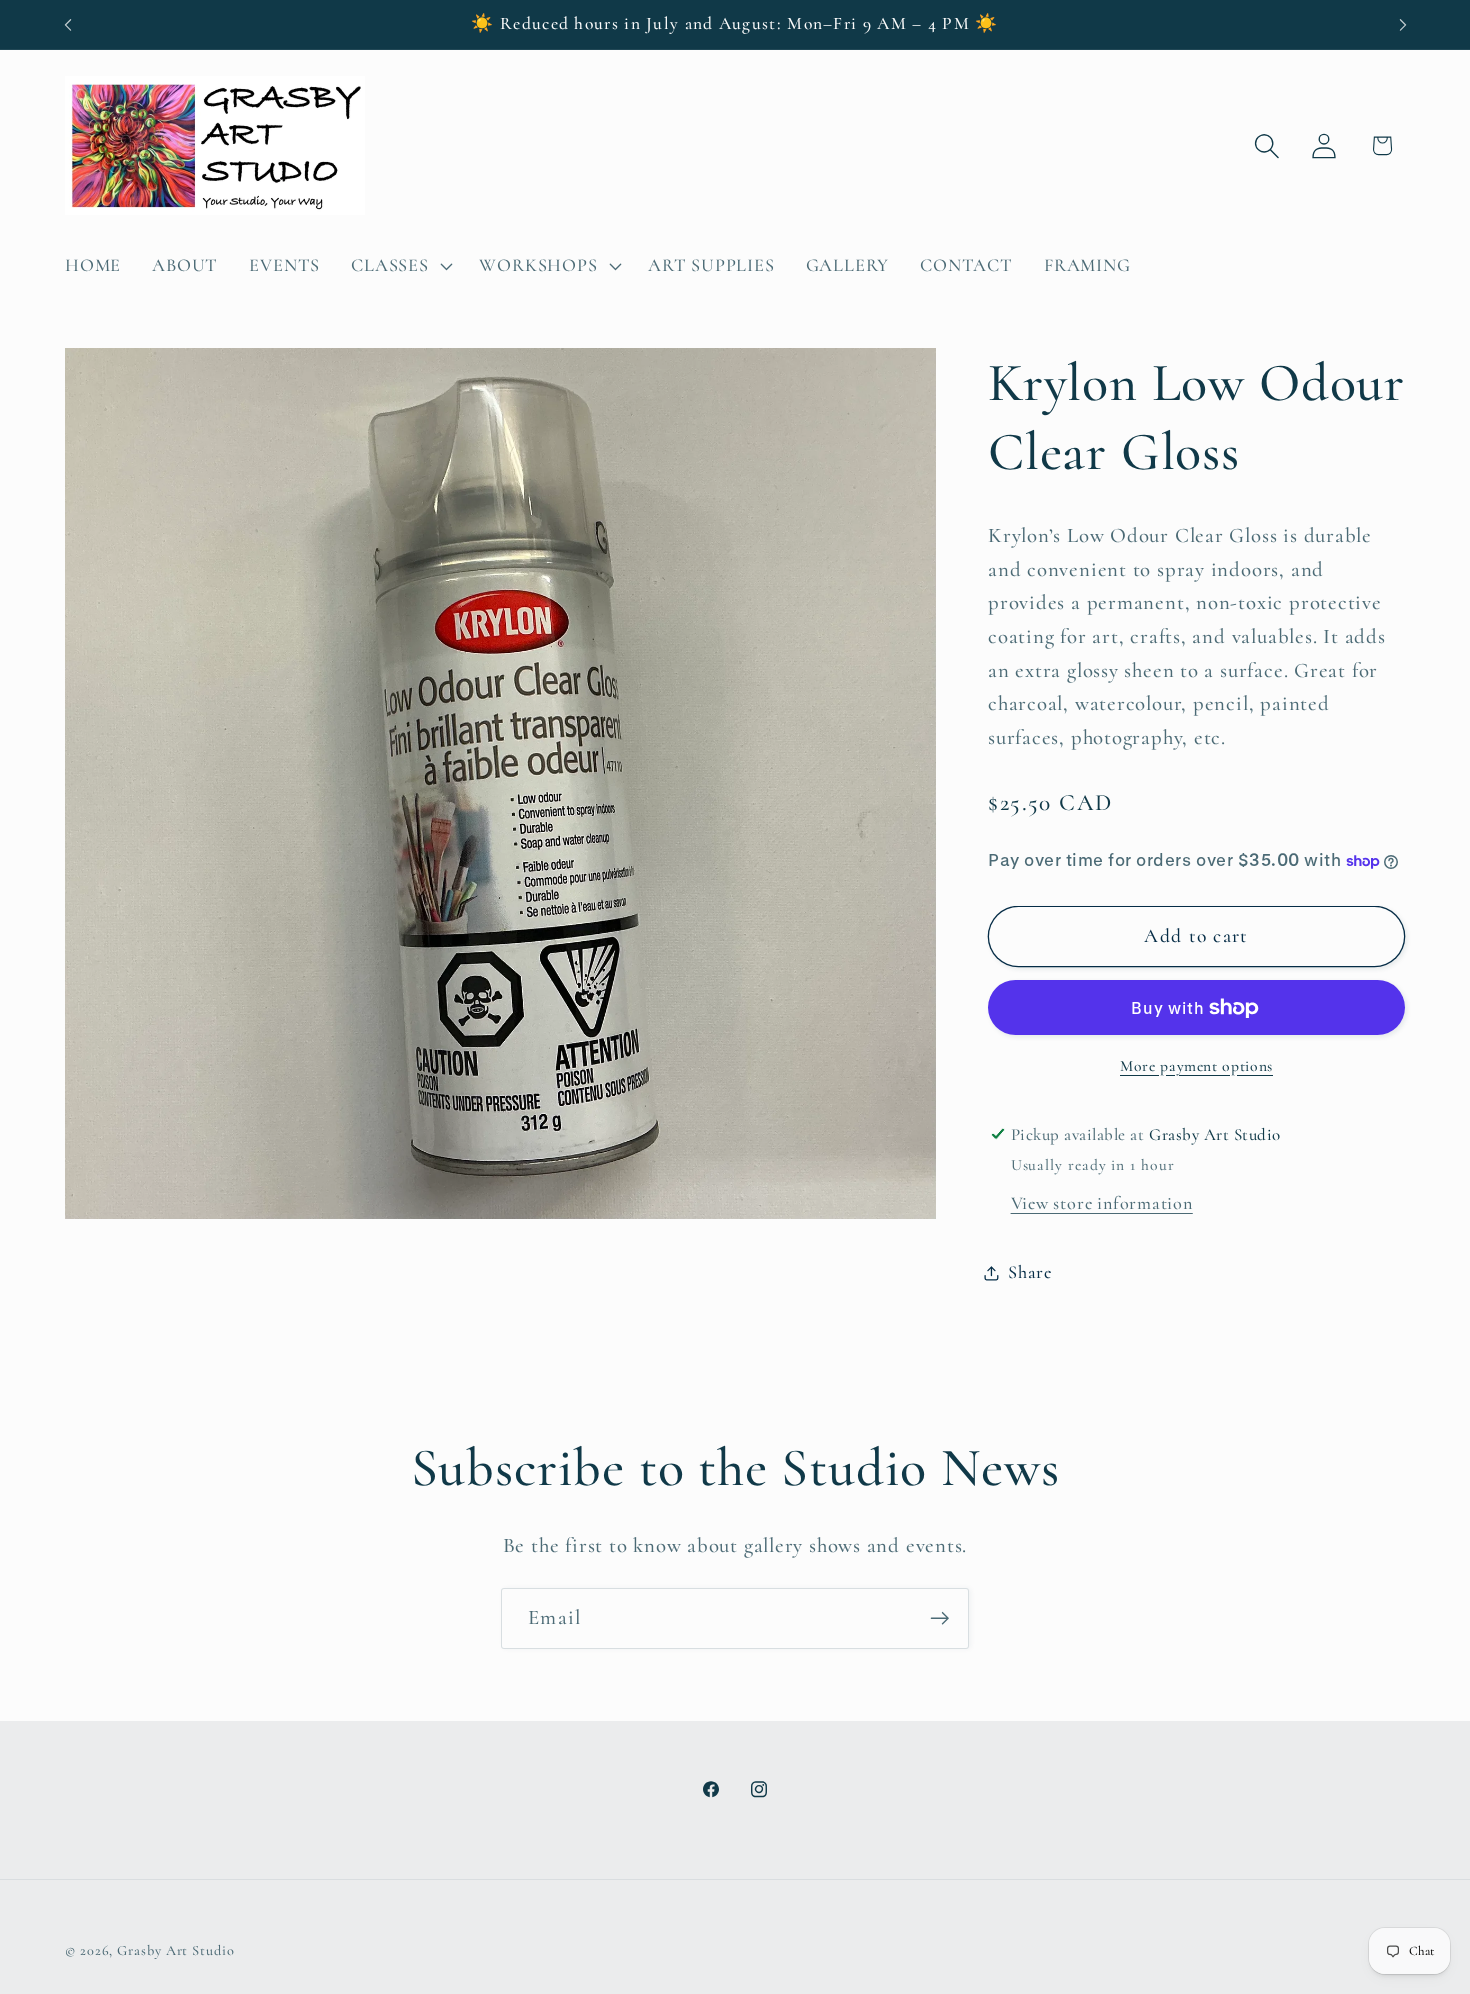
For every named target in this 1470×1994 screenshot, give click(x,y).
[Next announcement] (1403, 24)
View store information (1102, 1203)
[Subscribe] (939, 1618)
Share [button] (1030, 1272)
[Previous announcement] (68, 24)
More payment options (1196, 1066)
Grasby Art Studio (175, 1949)
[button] (400, 266)
